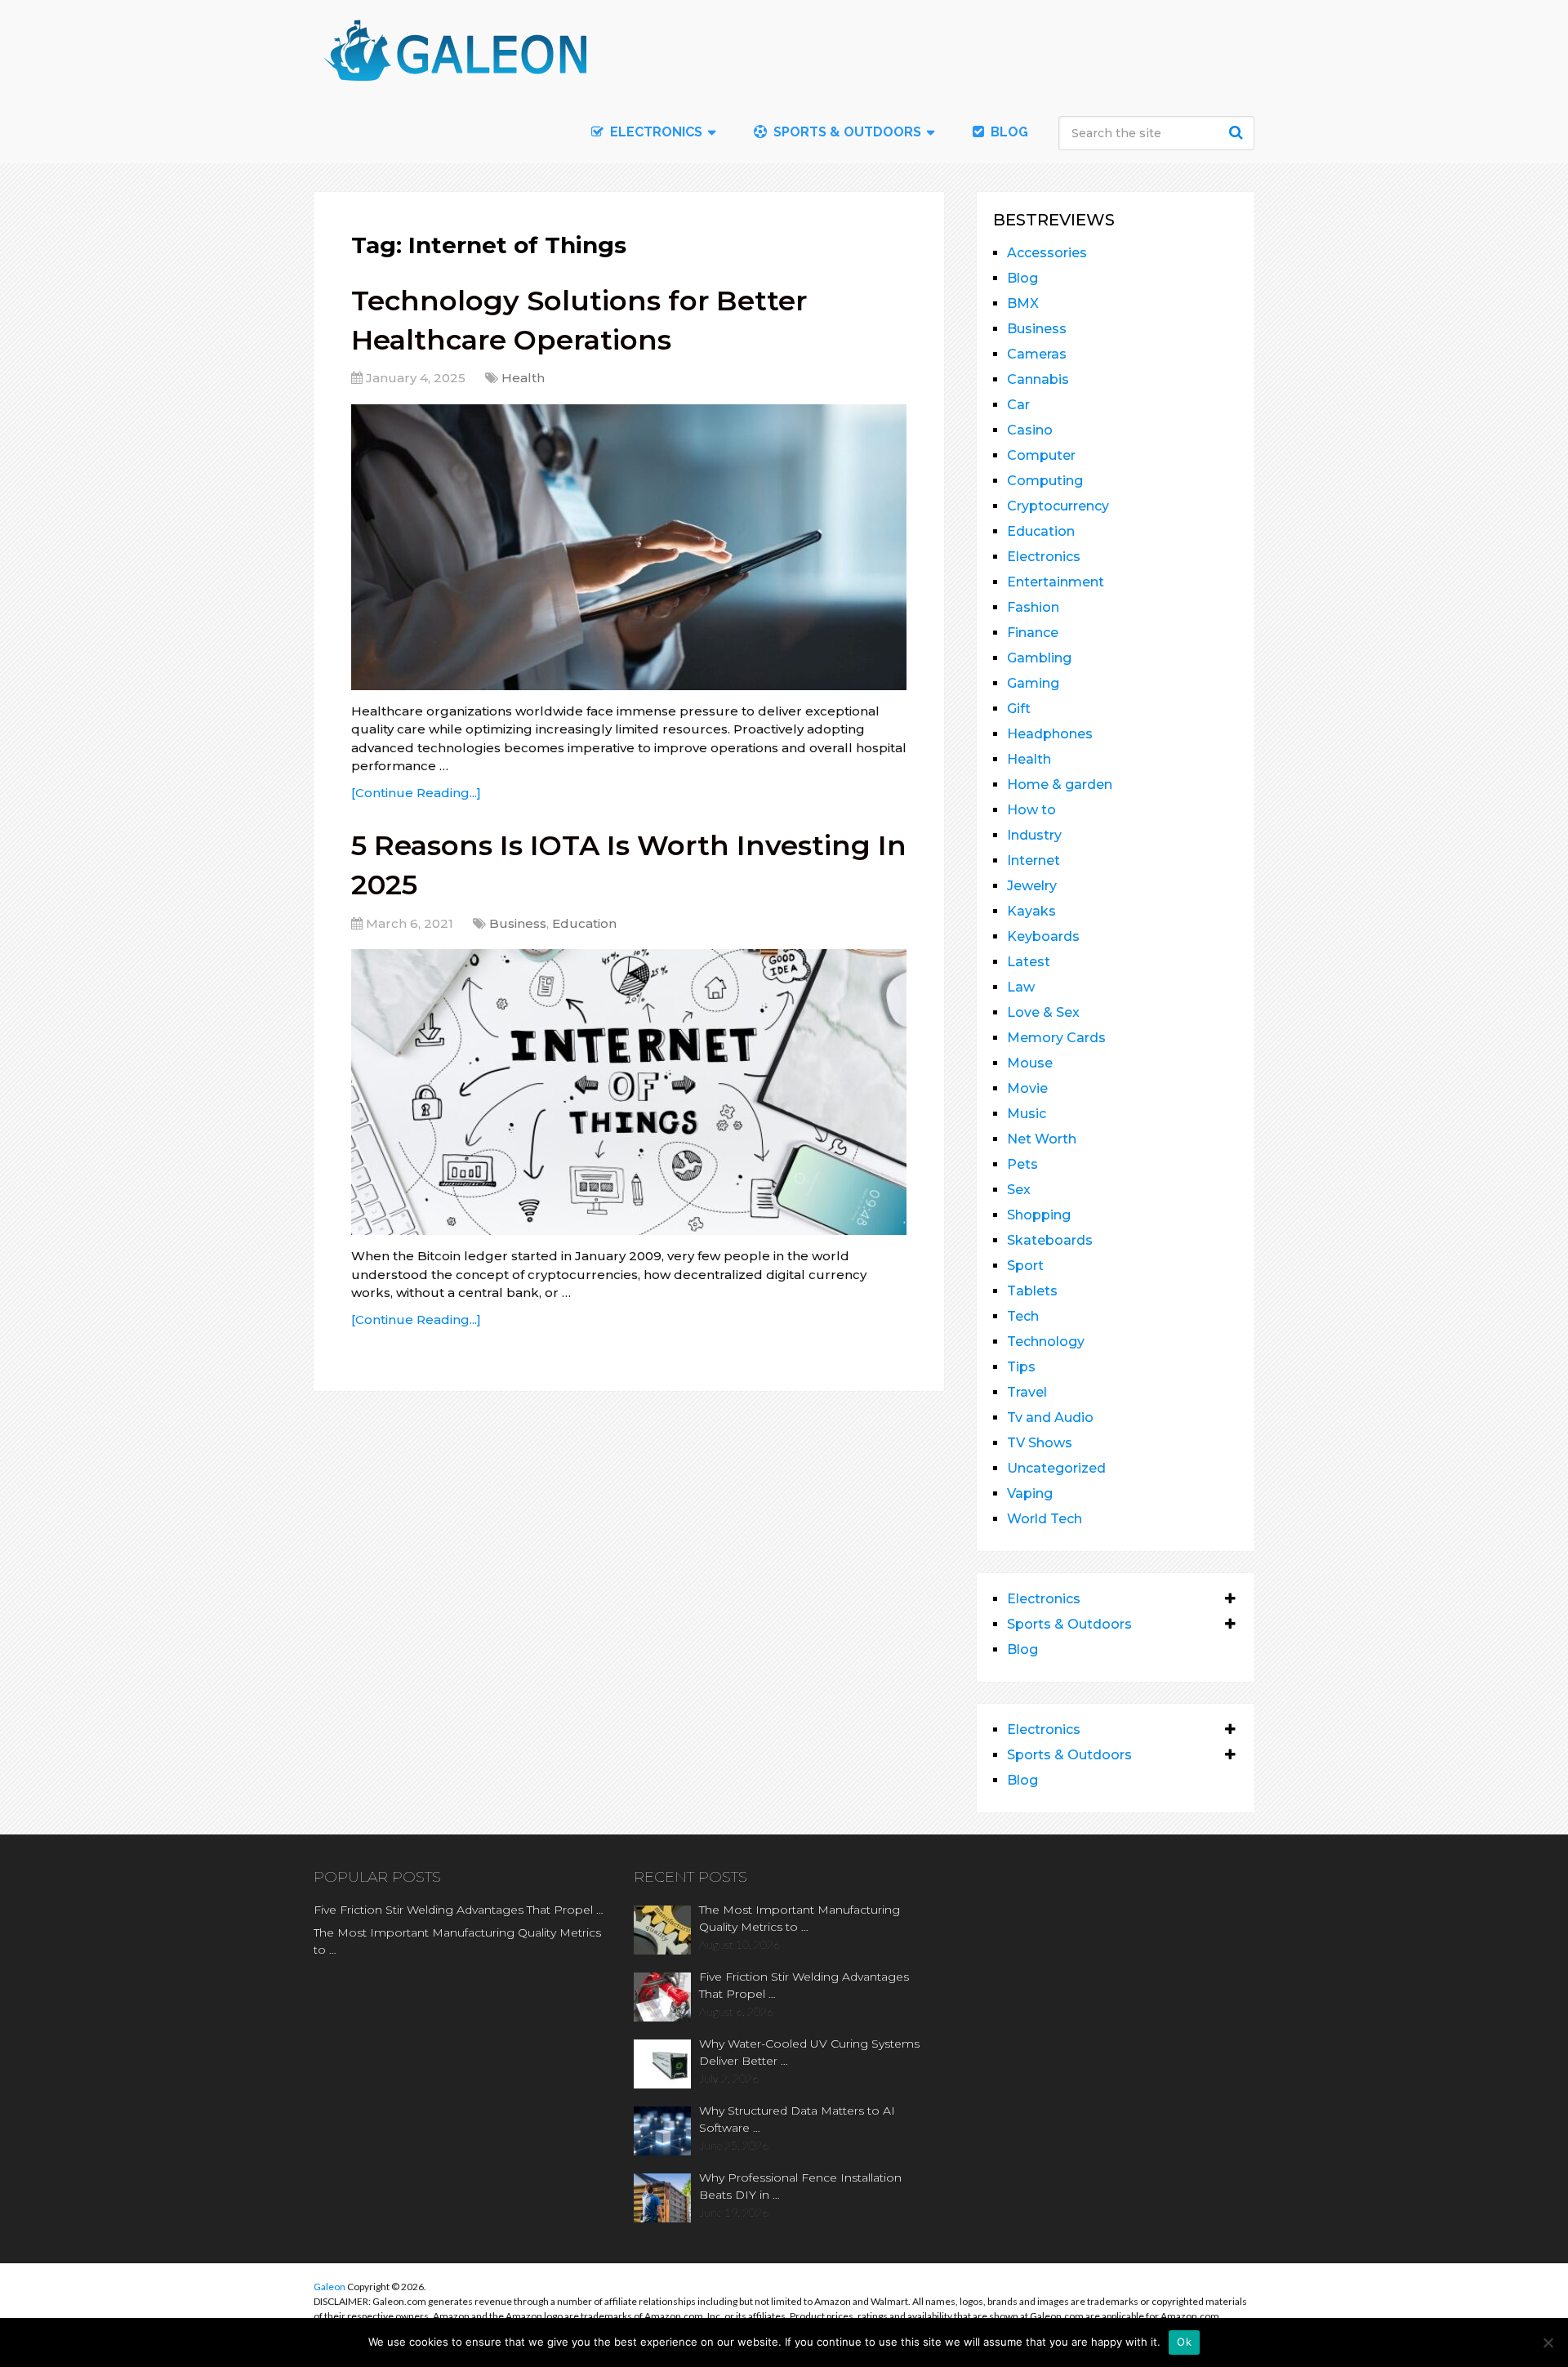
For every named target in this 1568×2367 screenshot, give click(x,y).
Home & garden (1060, 785)
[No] (1548, 2342)
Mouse (1030, 1063)
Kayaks (1031, 911)
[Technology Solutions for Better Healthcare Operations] (629, 547)
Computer (1041, 455)
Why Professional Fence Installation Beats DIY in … (800, 2186)
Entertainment (1056, 582)
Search (1238, 132)
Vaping (1030, 1493)
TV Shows (1040, 1443)
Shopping (1039, 1215)
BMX (1023, 303)
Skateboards (1050, 1240)
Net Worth (1042, 1139)
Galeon (330, 2287)
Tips (1021, 1367)
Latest (1029, 962)
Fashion (1033, 607)
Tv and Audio (1050, 1418)
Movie (1027, 1088)
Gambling (1039, 658)
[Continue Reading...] (416, 793)
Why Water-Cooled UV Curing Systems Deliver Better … (809, 2052)
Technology (1046, 1342)
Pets (1022, 1164)
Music (1027, 1114)
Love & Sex (1043, 1012)
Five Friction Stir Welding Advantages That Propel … (459, 1910)
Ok (1184, 2342)
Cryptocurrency (1058, 506)
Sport (1025, 1266)
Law (1021, 987)
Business (518, 923)
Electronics (1044, 557)
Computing (1045, 481)
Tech (1023, 1316)
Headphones (1050, 734)
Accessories (1047, 253)
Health (523, 378)
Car (1018, 405)
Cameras (1037, 354)
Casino (1030, 430)
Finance (1033, 633)
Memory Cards (1056, 1038)
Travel (1027, 1392)
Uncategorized (1056, 1468)
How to (1031, 810)
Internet (1033, 860)
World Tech (1045, 1519)
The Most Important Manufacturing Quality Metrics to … (457, 1941)
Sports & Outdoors (846, 132)
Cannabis (1038, 379)
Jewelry (1032, 886)
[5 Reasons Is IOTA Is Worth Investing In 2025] (629, 1092)
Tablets (1032, 1291)
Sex (1019, 1190)
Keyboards (1043, 936)
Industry (1034, 835)
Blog (1008, 132)
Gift (1019, 709)
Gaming (1033, 683)
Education (584, 923)
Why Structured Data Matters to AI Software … (797, 2119)
